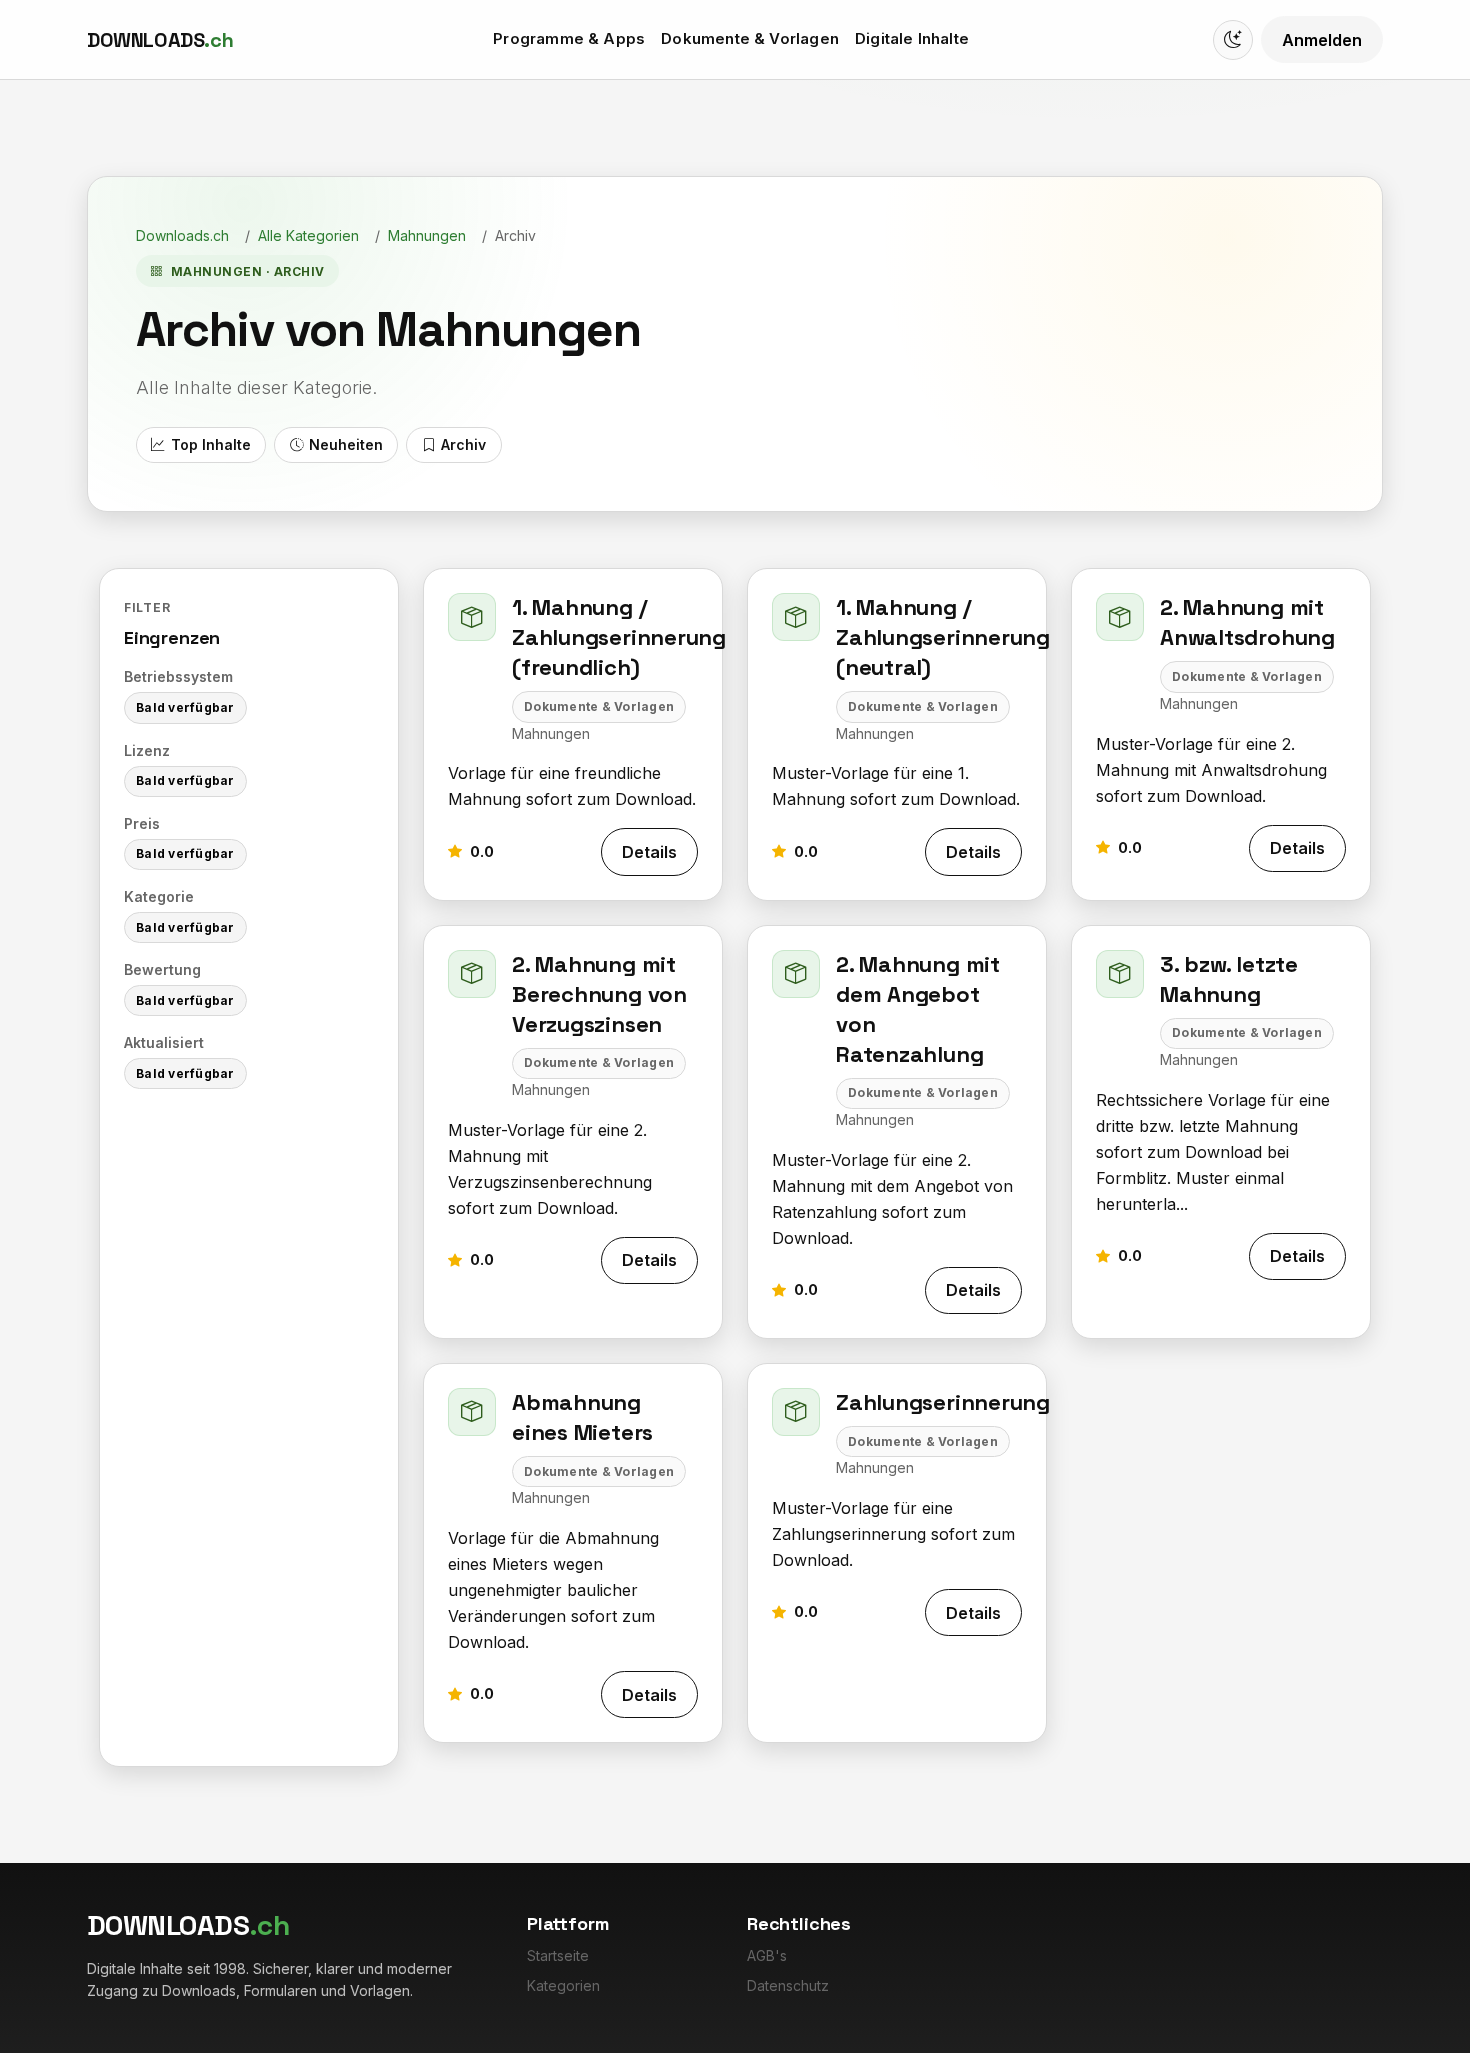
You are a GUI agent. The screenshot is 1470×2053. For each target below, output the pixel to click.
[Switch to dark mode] (1233, 40)
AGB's (767, 1955)
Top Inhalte (211, 444)
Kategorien (563, 1985)
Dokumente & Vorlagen (750, 38)
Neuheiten (346, 444)
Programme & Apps (569, 38)
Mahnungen (427, 235)
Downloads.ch (182, 235)
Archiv (463, 444)
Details (649, 852)
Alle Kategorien (308, 235)
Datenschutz (788, 1985)
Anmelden (1322, 40)
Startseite (558, 1955)
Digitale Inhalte (912, 38)
